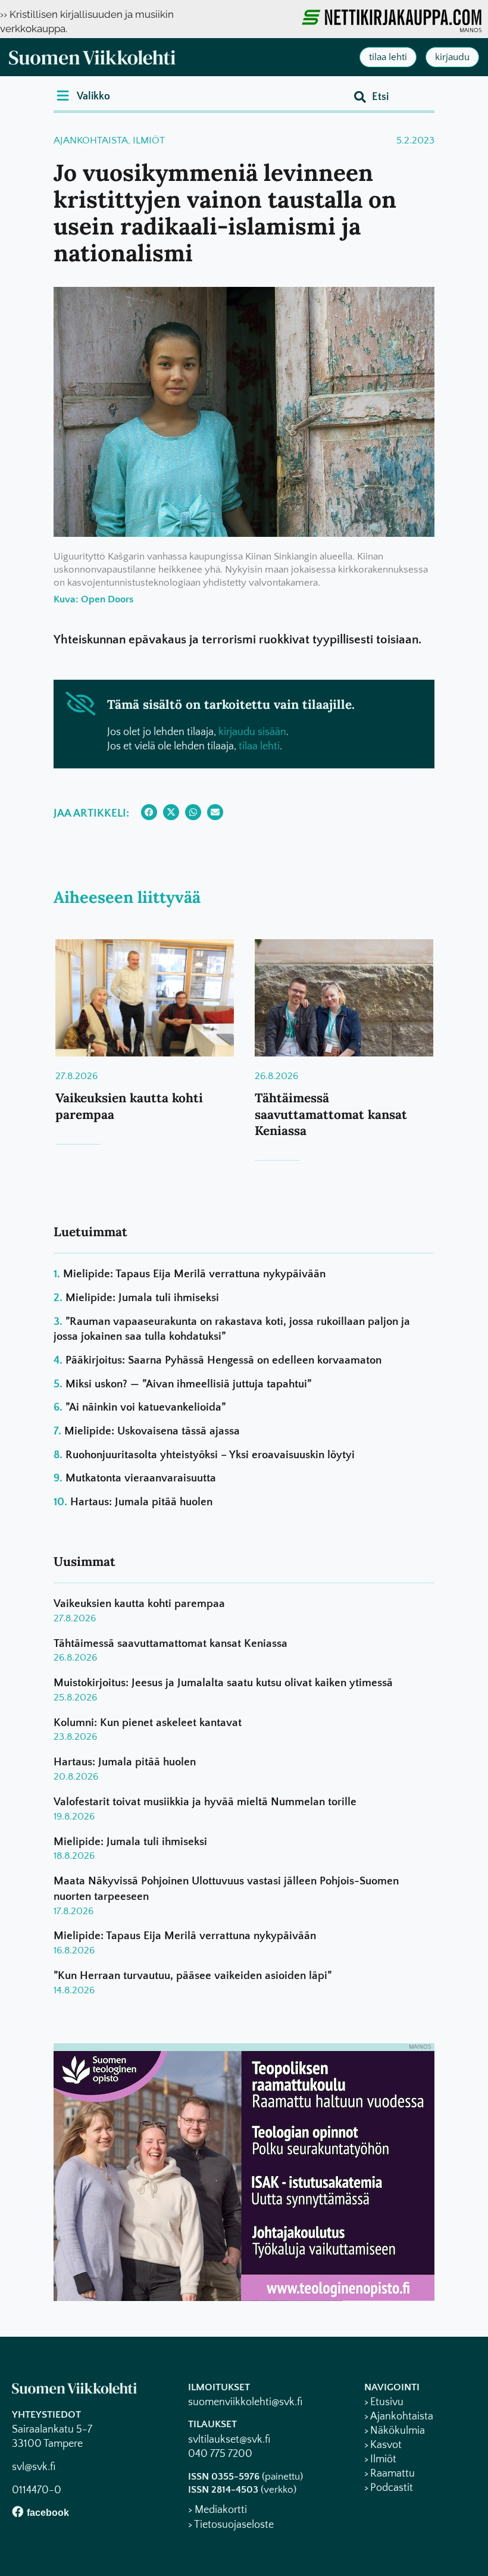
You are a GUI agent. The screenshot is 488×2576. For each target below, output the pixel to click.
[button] (83, 96)
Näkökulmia (398, 2431)
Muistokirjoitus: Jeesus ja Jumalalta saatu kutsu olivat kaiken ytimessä (223, 1683)
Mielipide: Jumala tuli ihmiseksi (142, 1298)
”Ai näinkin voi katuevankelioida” (146, 1407)
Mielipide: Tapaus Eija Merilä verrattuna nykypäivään (194, 1274)
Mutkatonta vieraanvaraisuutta (141, 1478)
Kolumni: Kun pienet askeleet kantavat (148, 1723)
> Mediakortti (218, 2510)
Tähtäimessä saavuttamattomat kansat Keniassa (331, 1114)
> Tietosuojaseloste (231, 2525)
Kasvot (386, 2445)
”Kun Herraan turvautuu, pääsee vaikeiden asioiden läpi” (193, 1976)
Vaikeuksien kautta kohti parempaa (139, 1604)
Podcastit (392, 2488)
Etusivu (387, 2402)
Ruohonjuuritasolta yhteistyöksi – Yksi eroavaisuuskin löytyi (210, 1455)
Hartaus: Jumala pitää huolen (141, 1502)
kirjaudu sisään (252, 732)
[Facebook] (18, 2511)
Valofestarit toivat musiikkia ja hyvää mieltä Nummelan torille (205, 1802)
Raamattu (392, 2474)
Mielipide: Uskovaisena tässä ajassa (152, 1431)
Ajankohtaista (91, 140)
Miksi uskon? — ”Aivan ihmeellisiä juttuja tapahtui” (188, 1384)
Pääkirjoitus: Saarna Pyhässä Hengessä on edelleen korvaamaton (223, 1360)
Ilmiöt (149, 140)
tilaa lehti (259, 746)
